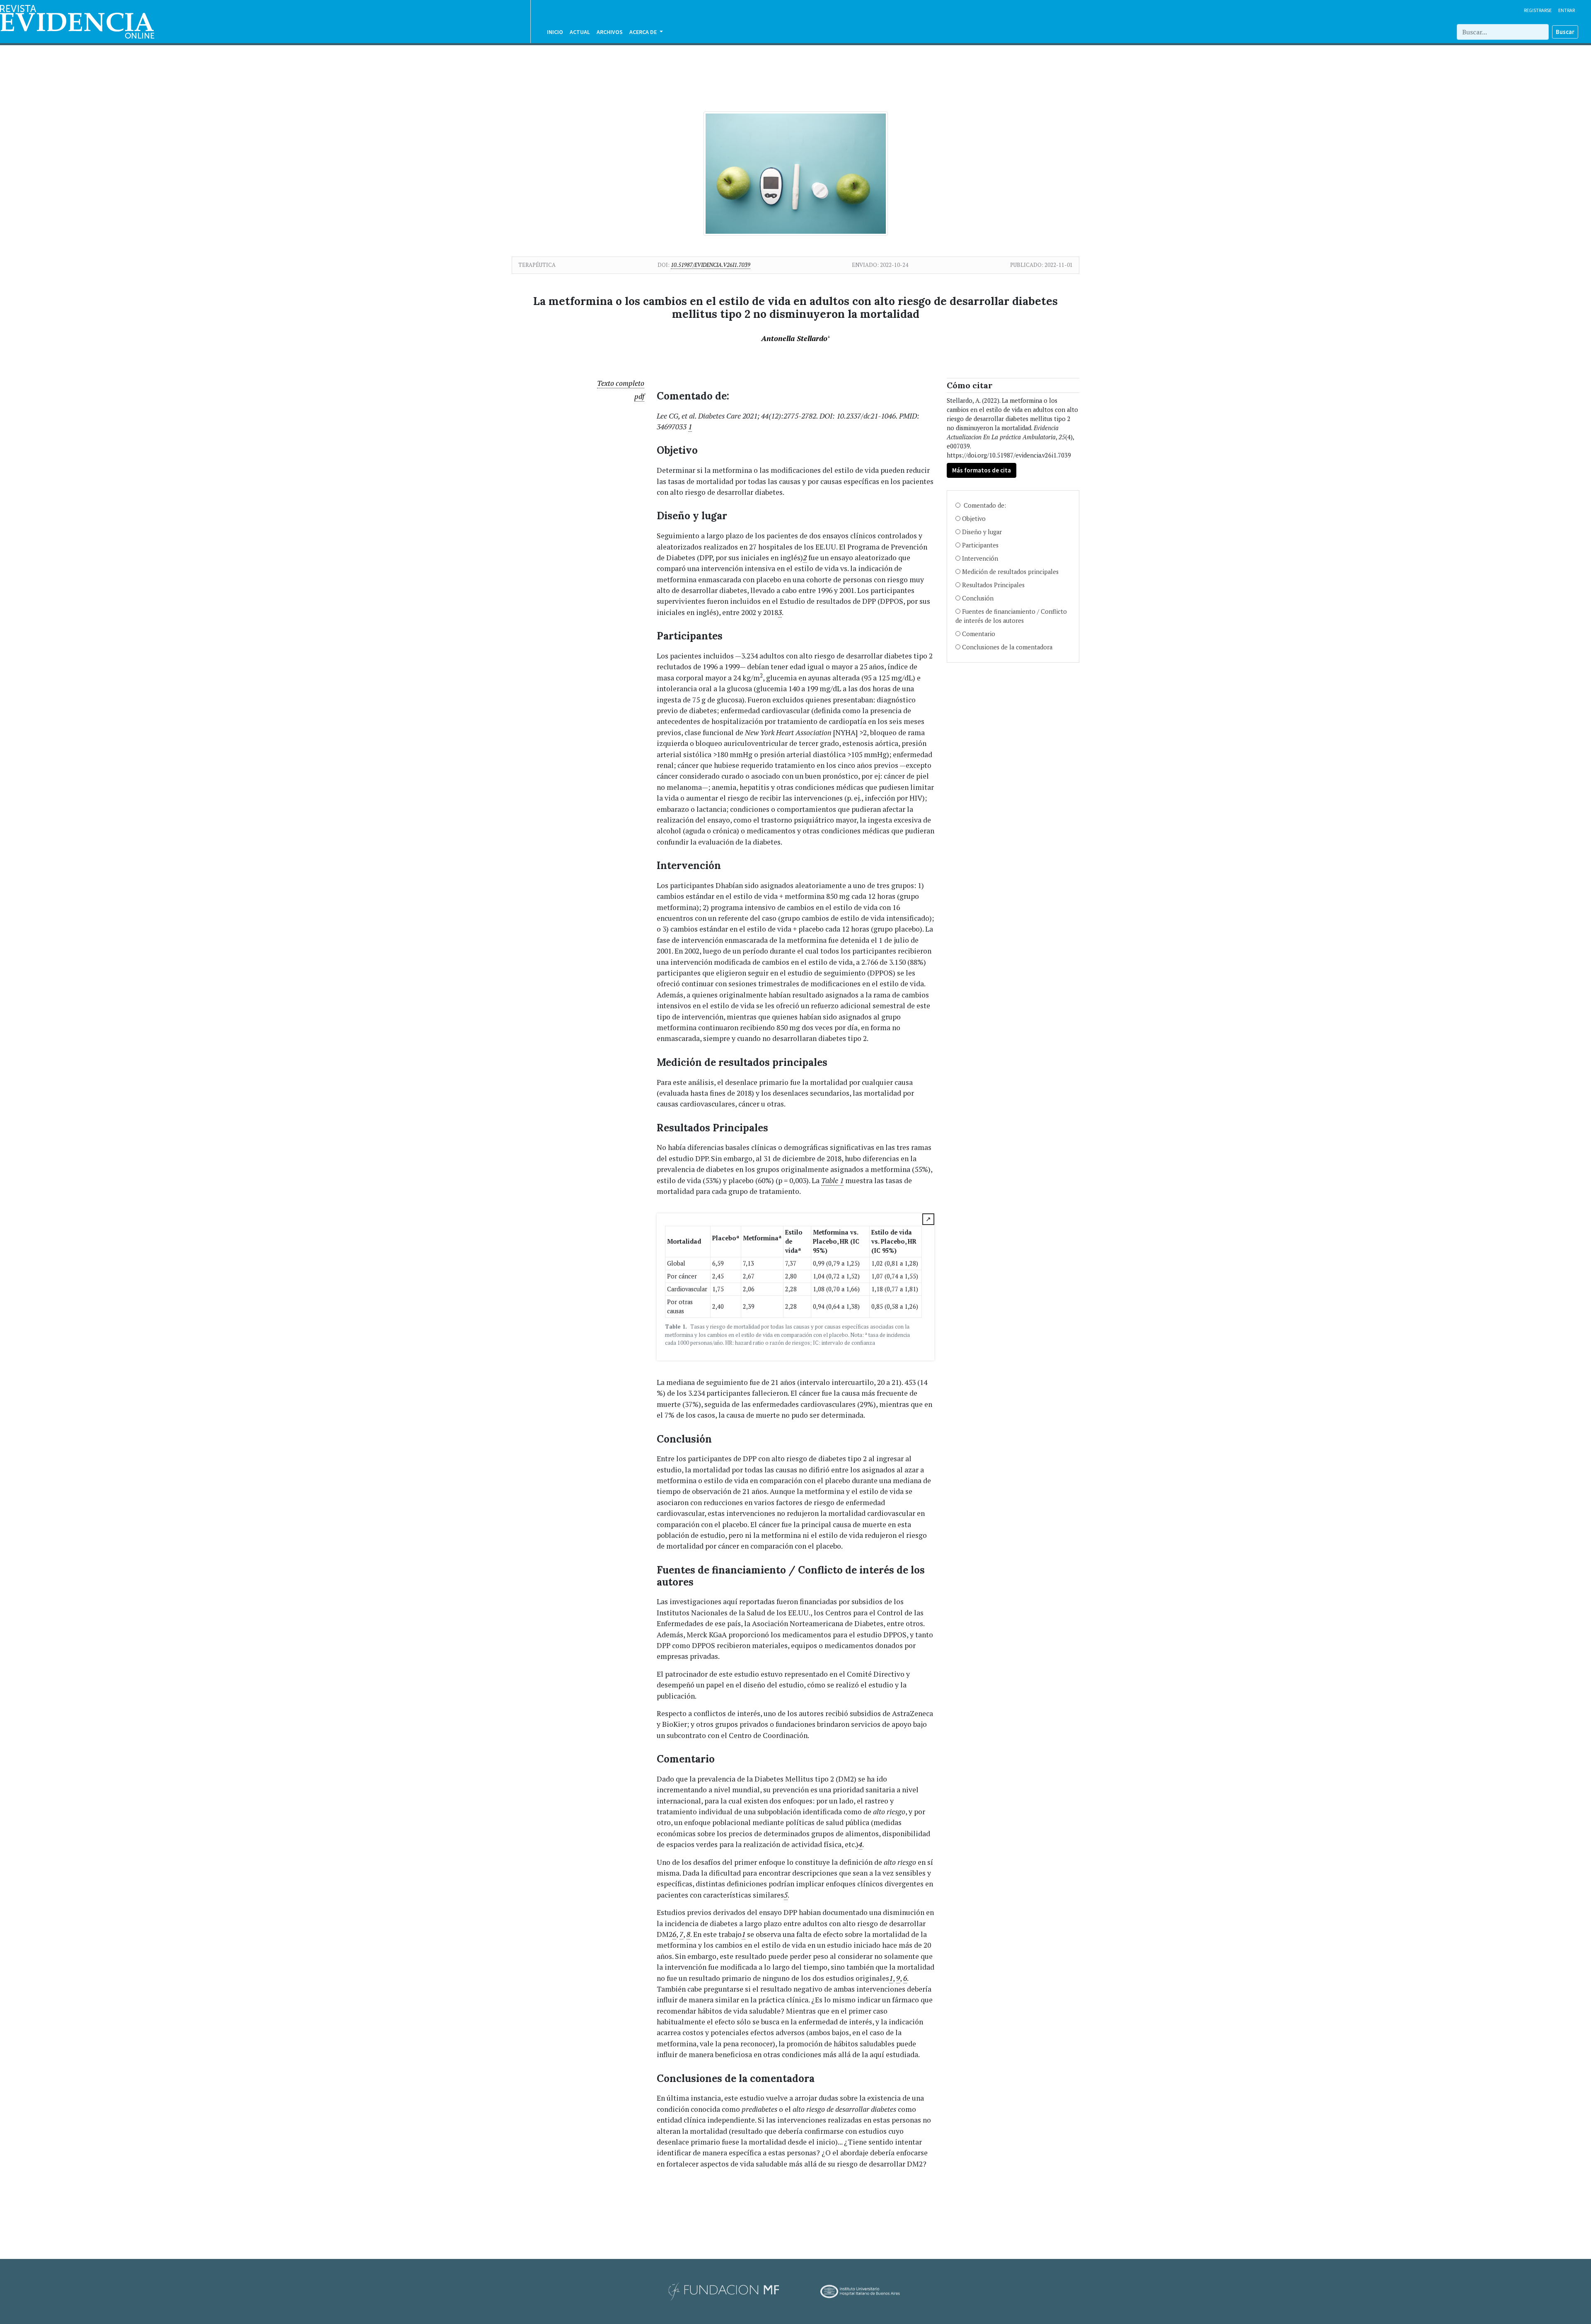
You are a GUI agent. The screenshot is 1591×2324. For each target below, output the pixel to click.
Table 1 (832, 1180)
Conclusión (978, 598)
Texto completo (621, 383)
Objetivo (974, 519)
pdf (639, 396)
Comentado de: (984, 505)
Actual (580, 32)
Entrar (1567, 10)
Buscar (1565, 32)
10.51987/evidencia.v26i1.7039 (711, 265)
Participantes (980, 545)
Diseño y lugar (982, 532)
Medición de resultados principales (1010, 572)
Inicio (555, 32)
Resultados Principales (993, 585)
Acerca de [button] (644, 32)
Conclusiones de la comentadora (1007, 647)
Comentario (979, 634)
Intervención (980, 558)
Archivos (610, 32)
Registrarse (1538, 10)
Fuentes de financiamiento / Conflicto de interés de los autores (1011, 616)
